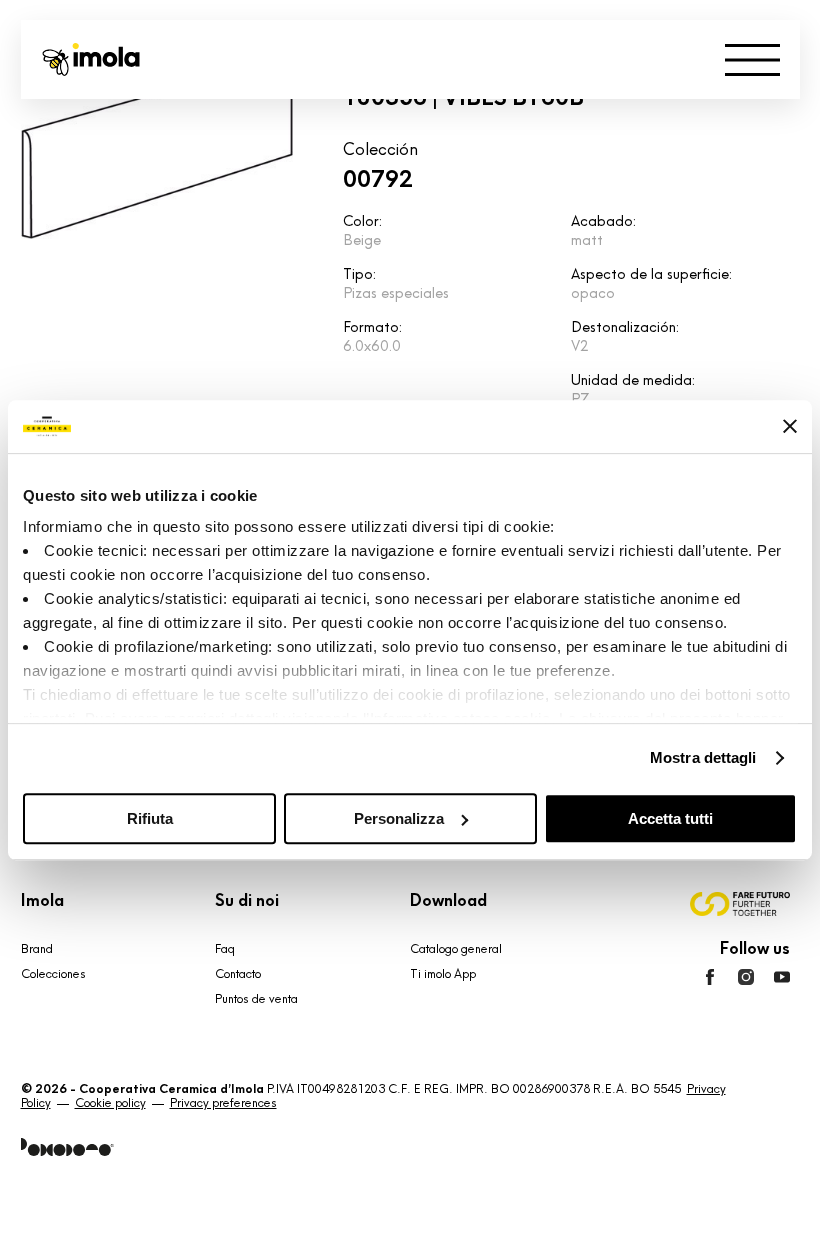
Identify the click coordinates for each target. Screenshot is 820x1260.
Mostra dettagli (703, 757)
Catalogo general (456, 949)
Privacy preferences (223, 1103)
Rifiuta (150, 818)
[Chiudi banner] (790, 426)
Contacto (238, 974)
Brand (37, 949)
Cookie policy (110, 1103)
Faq (225, 949)
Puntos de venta (256, 999)
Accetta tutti (670, 818)
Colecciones (53, 974)
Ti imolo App (443, 974)
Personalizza (399, 818)
